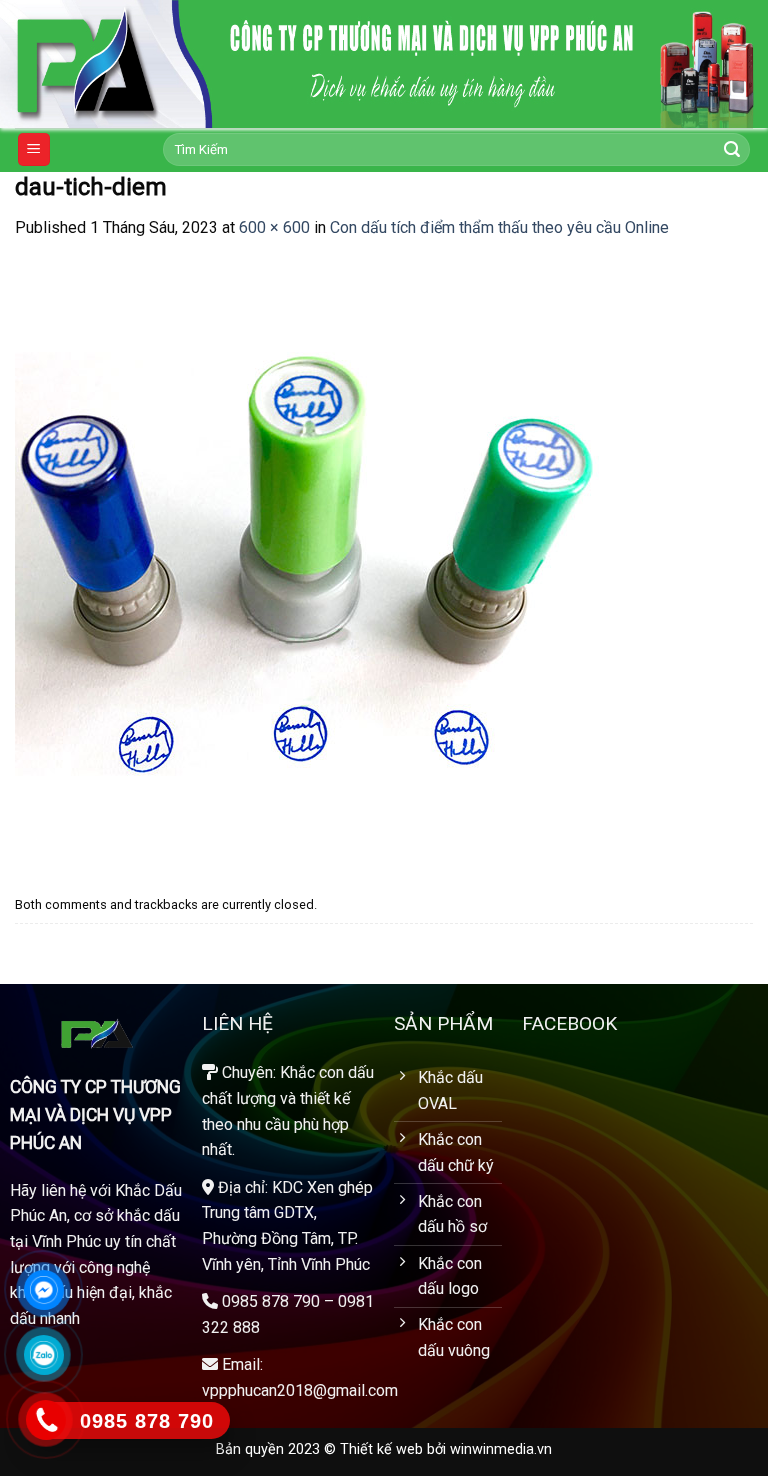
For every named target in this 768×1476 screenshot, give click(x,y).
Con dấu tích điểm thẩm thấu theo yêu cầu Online (499, 227)
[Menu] (34, 149)
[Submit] (732, 150)
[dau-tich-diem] (315, 563)
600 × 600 (274, 227)
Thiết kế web (381, 1449)
